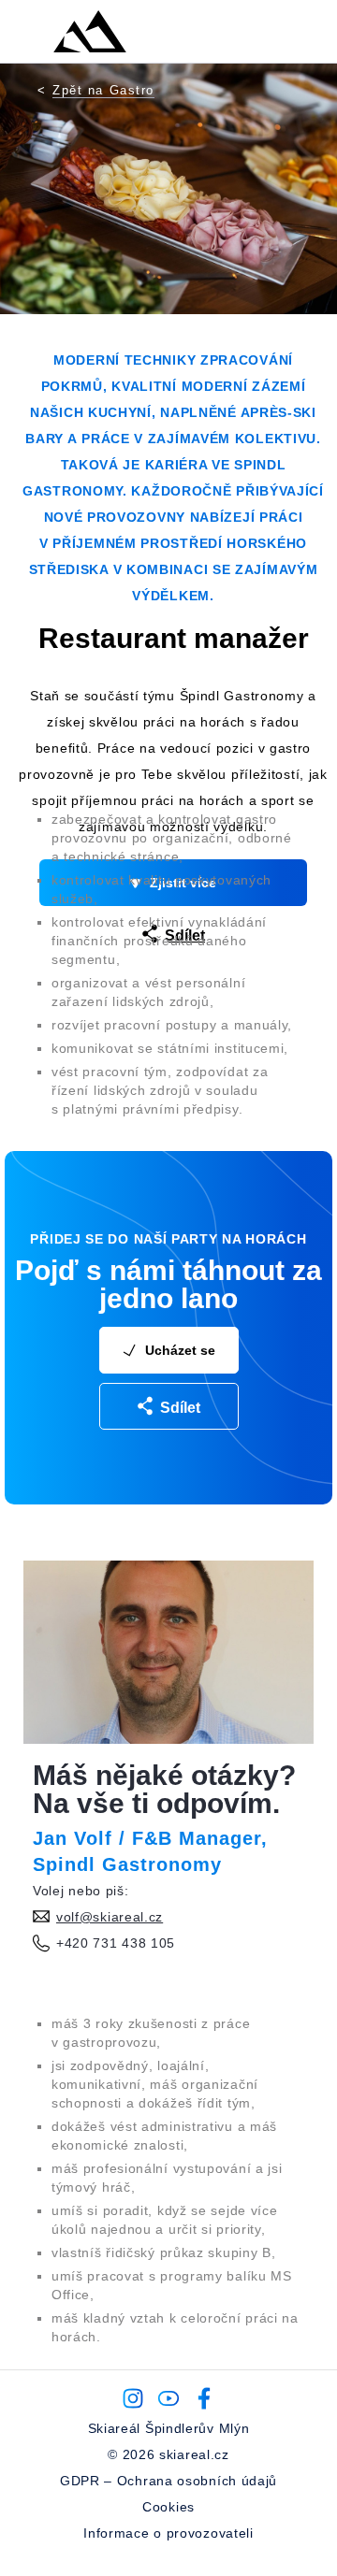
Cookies (168, 2507)
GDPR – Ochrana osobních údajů (168, 2481)
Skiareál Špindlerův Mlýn (169, 2428)
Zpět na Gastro (103, 90)
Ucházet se (180, 1350)
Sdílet (180, 1408)
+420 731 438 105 (116, 1943)
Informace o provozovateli (168, 2533)
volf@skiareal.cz (110, 1917)
